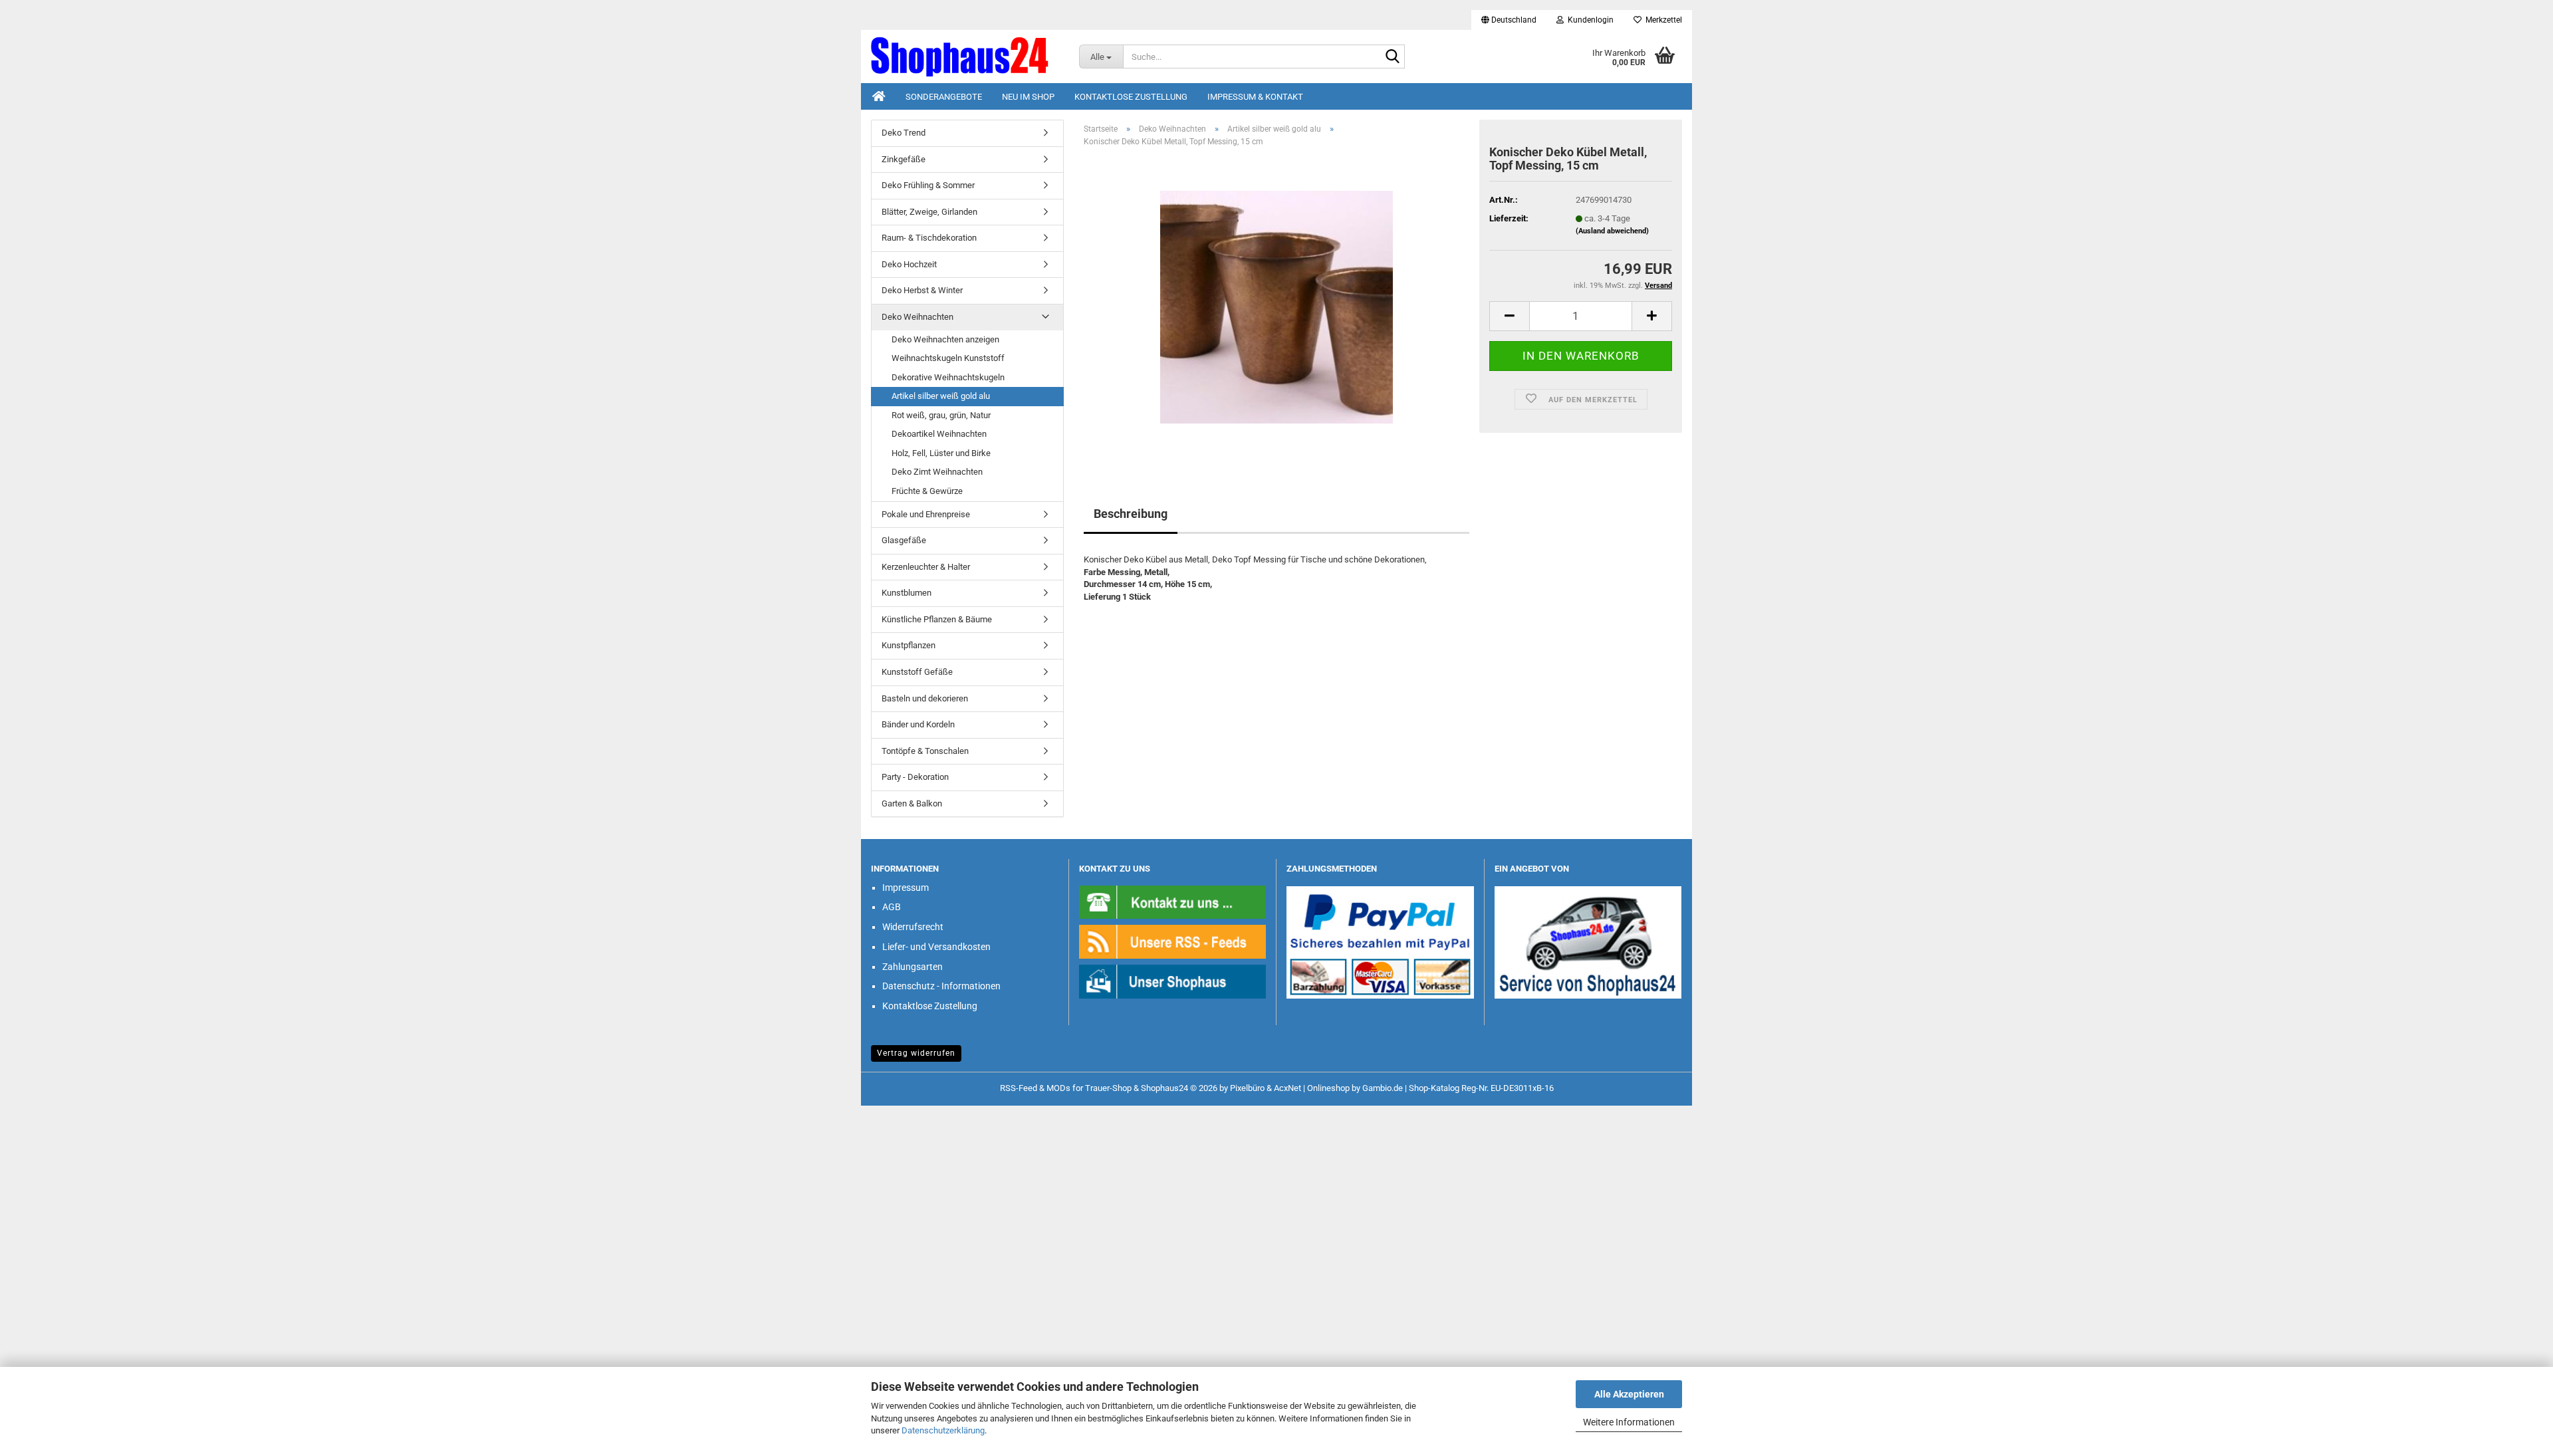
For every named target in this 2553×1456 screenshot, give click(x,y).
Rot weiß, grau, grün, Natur (941, 415)
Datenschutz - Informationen (941, 986)
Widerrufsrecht (913, 927)
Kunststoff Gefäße (917, 672)
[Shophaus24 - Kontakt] (1173, 901)
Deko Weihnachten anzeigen (945, 339)
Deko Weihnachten (917, 317)
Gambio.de (1383, 1088)
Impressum (906, 888)
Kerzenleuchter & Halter (926, 567)
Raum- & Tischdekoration (929, 238)
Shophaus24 (1164, 1088)
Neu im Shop (1028, 97)
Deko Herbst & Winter (922, 290)
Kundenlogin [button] (1589, 20)
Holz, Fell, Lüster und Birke (941, 453)
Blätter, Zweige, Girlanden (929, 212)
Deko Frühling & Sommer (928, 185)
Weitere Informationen (1629, 1422)
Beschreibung (1131, 514)
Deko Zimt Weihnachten (937, 472)
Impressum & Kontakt (1255, 97)
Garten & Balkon (912, 803)
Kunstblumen (907, 593)
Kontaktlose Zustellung (1131, 97)
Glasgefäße (904, 540)
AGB (892, 907)
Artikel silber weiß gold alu (941, 396)
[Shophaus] (1173, 981)
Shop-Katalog (1434, 1088)
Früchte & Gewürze (927, 491)
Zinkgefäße (904, 159)
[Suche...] (1392, 57)
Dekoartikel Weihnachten (939, 434)
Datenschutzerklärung (943, 1430)
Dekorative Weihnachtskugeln (948, 377)
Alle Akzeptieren (1629, 1394)
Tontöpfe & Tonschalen (925, 751)
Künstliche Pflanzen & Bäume (937, 619)
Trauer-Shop (1108, 1088)
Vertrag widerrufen (916, 1053)
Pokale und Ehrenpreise (926, 514)
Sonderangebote (944, 97)
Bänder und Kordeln (918, 724)
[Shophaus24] (965, 57)
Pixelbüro (1247, 1088)
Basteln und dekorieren (925, 698)
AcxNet (1287, 1088)
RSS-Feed (1019, 1088)
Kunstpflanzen (909, 645)
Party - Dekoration (915, 777)
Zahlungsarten (912, 967)
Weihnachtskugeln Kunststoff (948, 358)
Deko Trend (904, 133)
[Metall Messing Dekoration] (1276, 307)
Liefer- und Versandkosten (936, 947)
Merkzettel (1662, 20)
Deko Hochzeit (909, 264)
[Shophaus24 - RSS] (1173, 941)
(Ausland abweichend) (1612, 231)
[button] (1509, 20)
